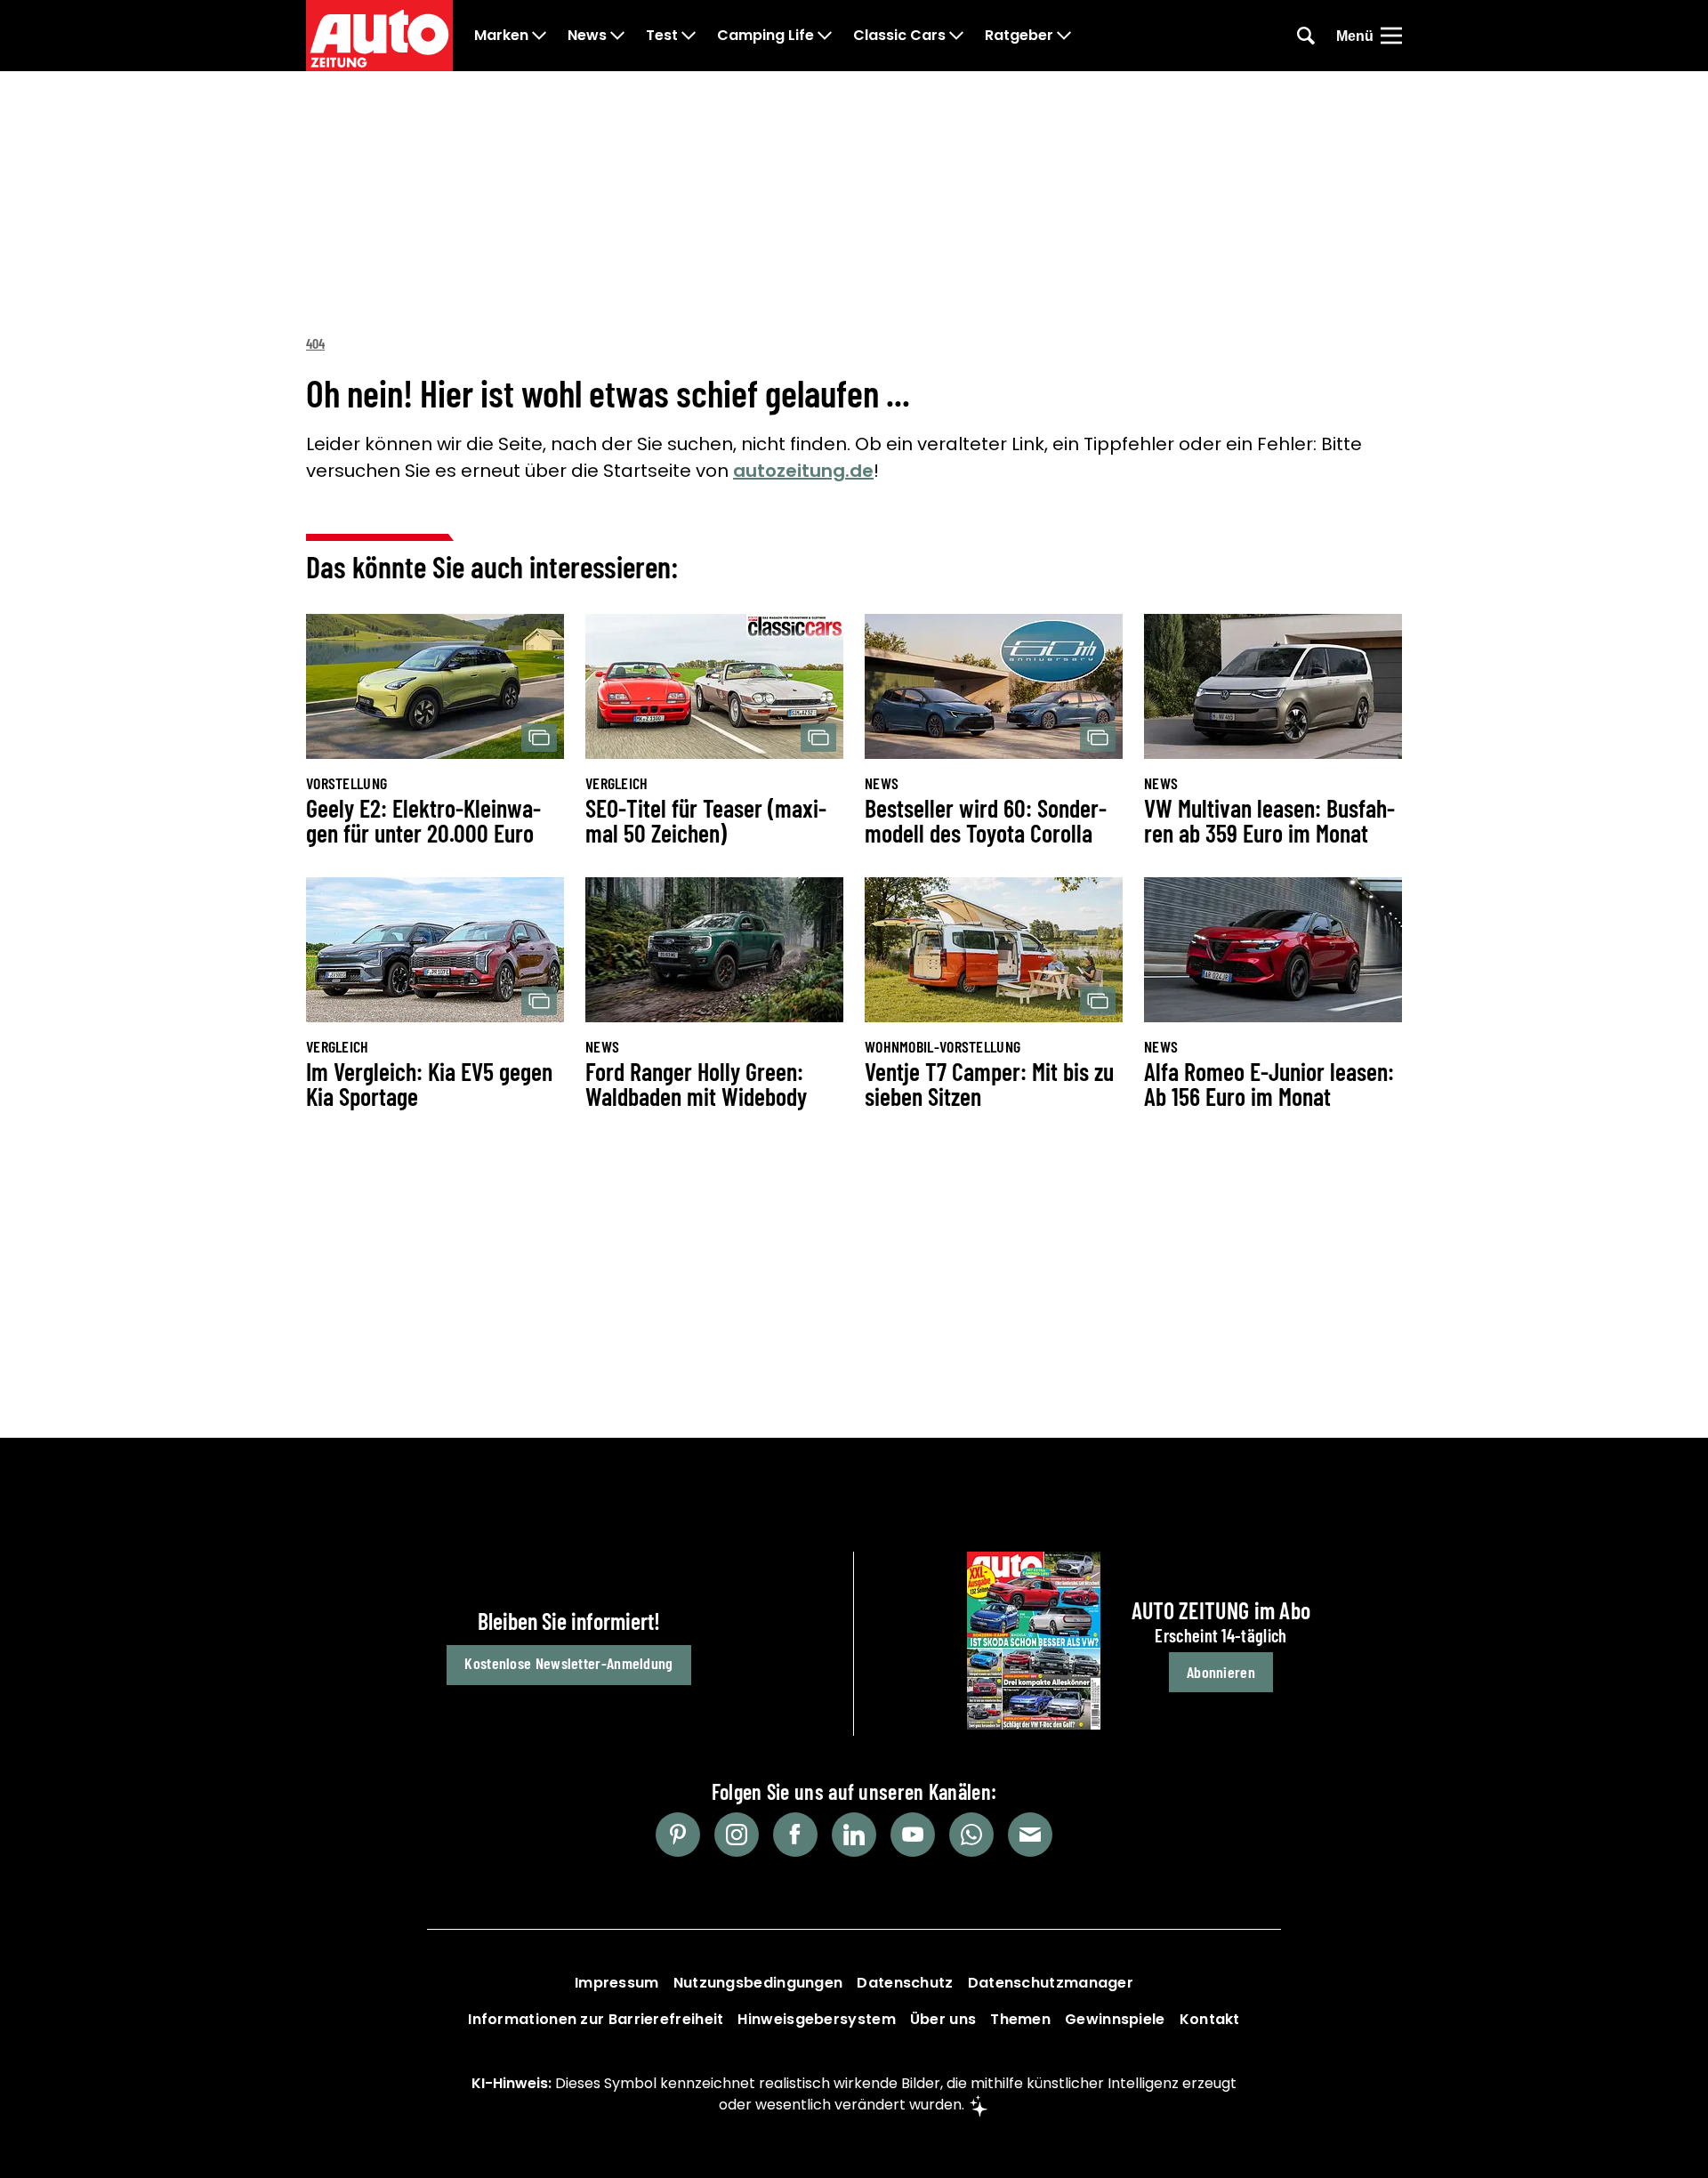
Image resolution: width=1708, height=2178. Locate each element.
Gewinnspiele (1115, 2019)
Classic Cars (899, 36)
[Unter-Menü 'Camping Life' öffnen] (825, 36)
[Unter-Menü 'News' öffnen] (617, 36)
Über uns (943, 2019)
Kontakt (1210, 2019)
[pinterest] (678, 1835)
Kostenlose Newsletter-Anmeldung (568, 1663)
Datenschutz (905, 1983)
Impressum (617, 1983)
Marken (501, 36)
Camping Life (765, 36)
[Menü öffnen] (1391, 36)
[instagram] (737, 1835)
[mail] (1030, 1835)
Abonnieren (1221, 1672)
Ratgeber (1019, 36)
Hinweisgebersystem (816, 2019)
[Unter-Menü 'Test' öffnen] (689, 36)
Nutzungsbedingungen (758, 1983)
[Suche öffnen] (1306, 36)
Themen (1020, 2019)
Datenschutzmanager (1051, 1983)
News (587, 36)
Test (662, 36)
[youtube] (913, 1835)
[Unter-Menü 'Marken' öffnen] (539, 36)
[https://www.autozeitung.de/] (379, 36)
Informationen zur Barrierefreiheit (596, 2019)
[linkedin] (854, 1835)
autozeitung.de (803, 471)
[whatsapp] (971, 1835)
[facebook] (795, 1835)
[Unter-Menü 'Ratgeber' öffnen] (1064, 36)
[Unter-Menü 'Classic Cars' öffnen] (956, 36)
